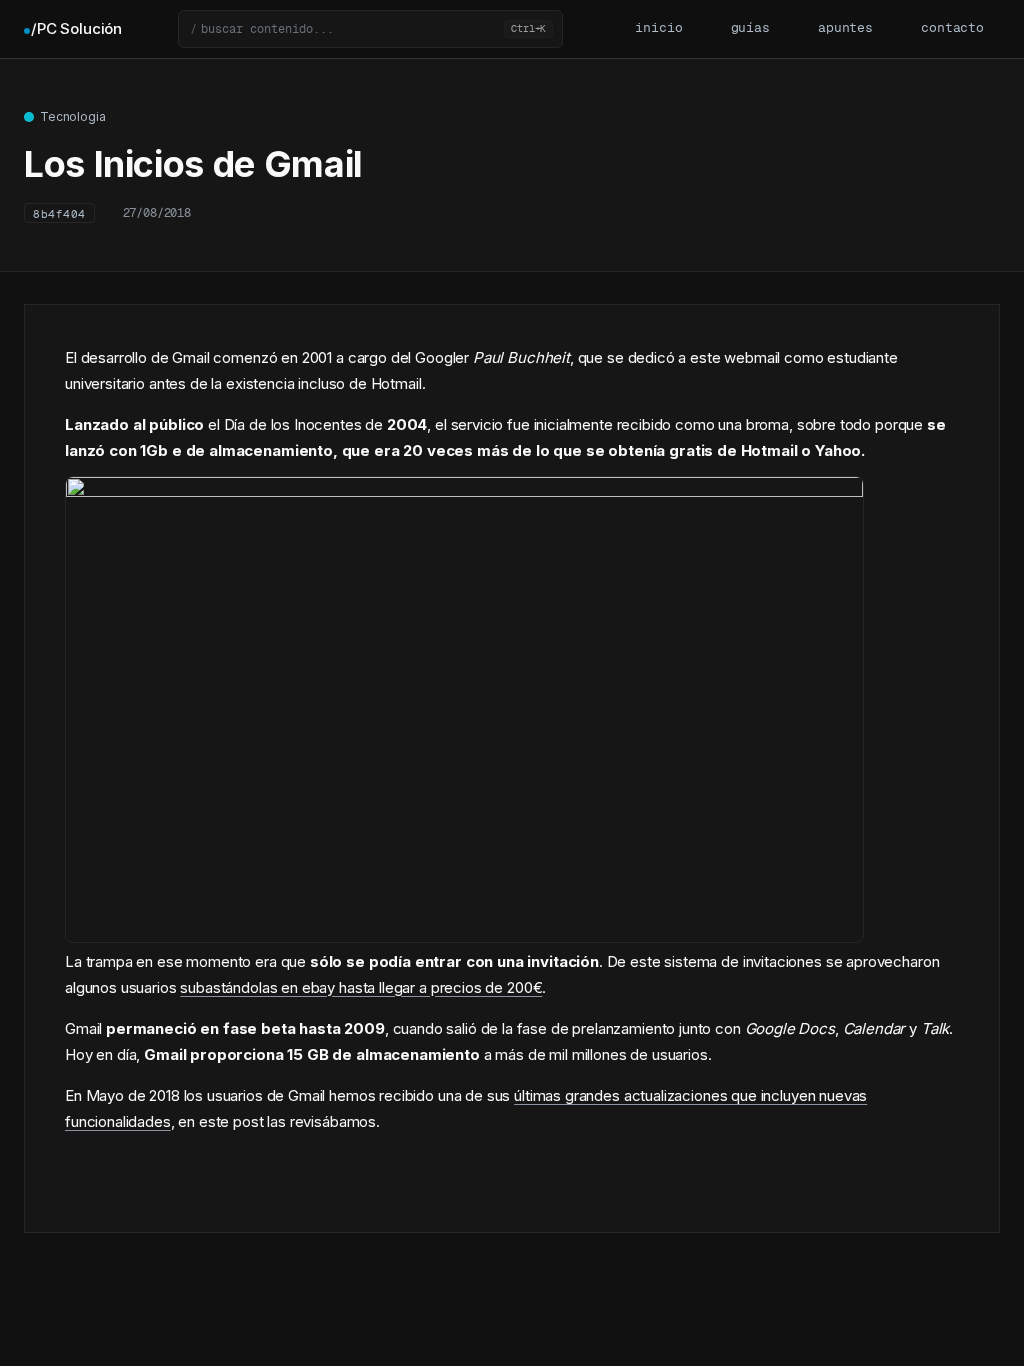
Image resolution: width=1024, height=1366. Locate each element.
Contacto (952, 28)
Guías (750, 28)
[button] (370, 29)
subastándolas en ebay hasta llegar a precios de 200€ (361, 987)
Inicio (658, 28)
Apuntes (845, 28)
